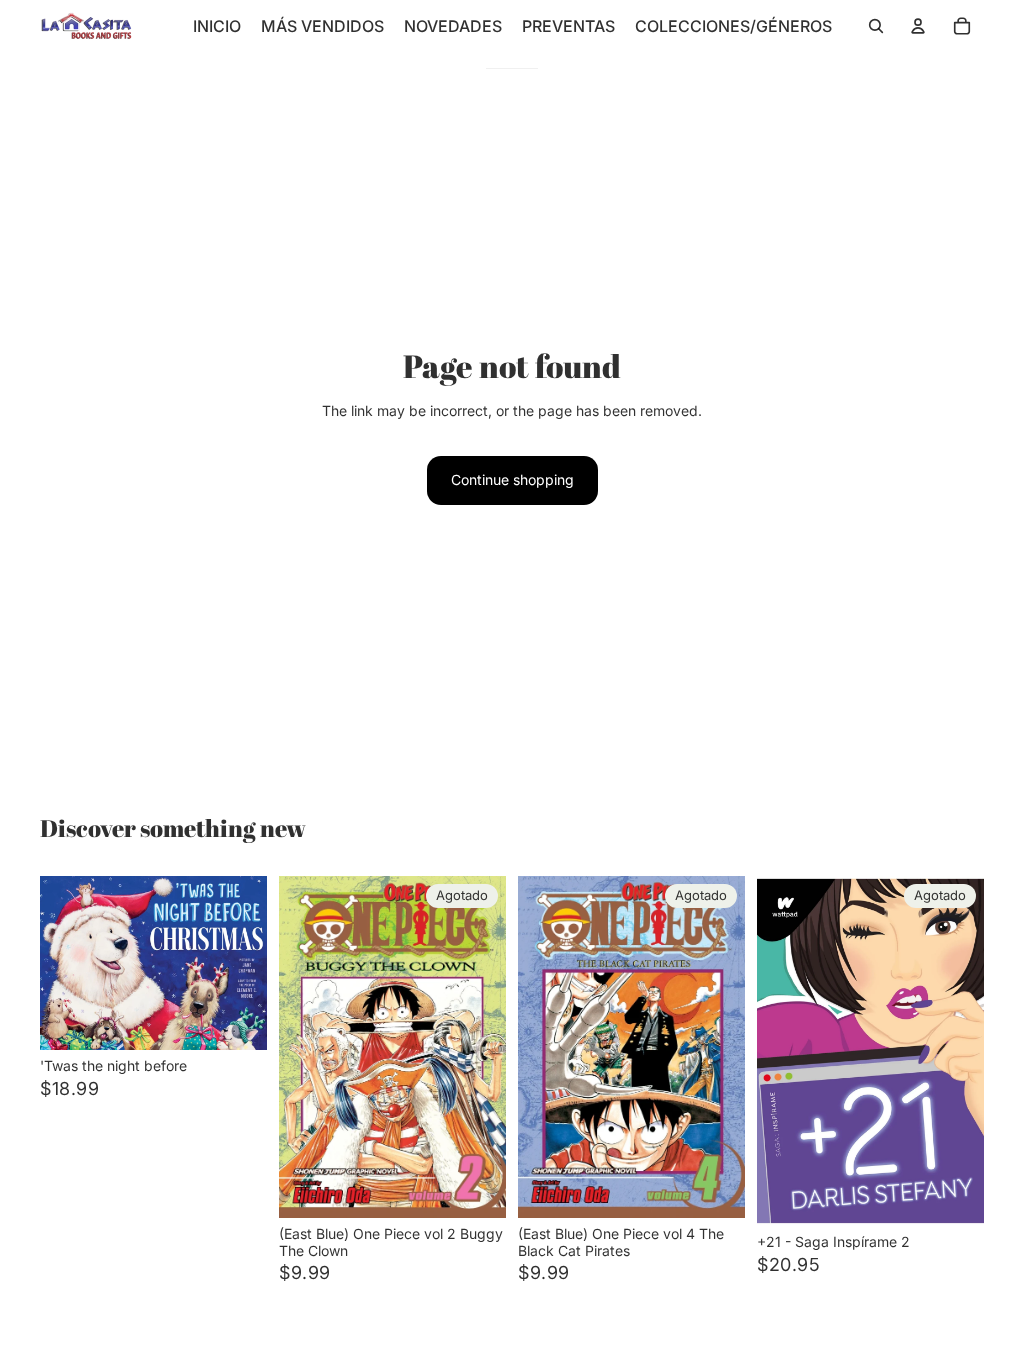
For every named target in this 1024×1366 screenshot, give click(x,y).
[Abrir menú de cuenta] (918, 26)
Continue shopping (512, 479)
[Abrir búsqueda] (876, 26)
